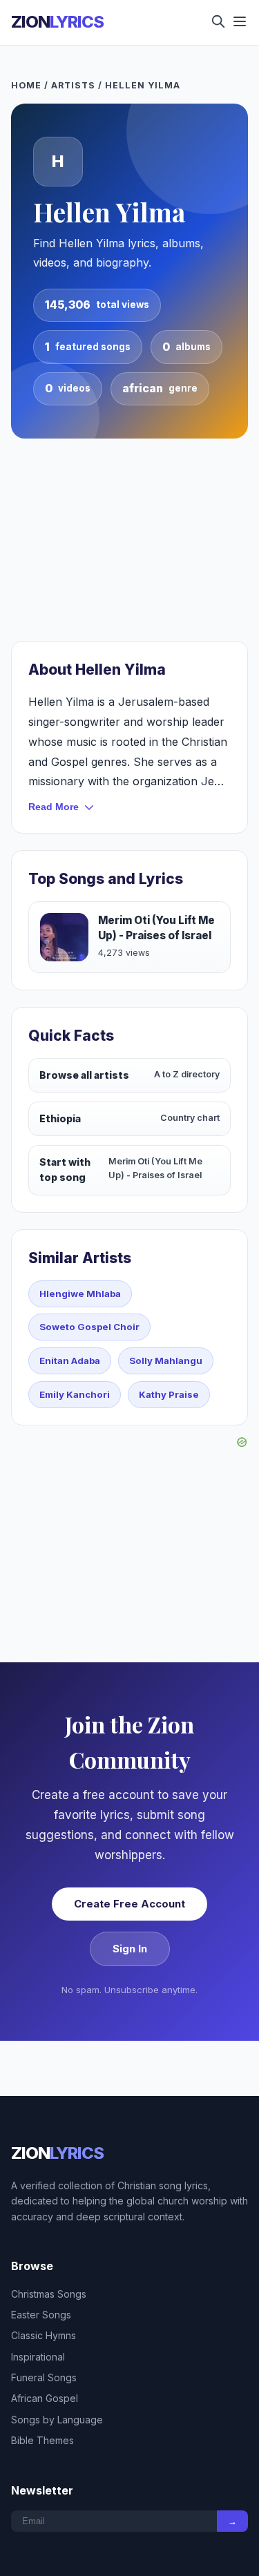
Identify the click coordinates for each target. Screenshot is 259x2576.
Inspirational (38, 2357)
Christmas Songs (49, 2294)
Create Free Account (129, 1904)
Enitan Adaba (70, 1361)
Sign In (130, 1949)
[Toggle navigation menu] (240, 22)
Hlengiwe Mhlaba (80, 1294)
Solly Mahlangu (166, 1361)
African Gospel (45, 2398)
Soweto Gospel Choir (89, 1327)
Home (26, 85)
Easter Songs (41, 2315)
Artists (73, 85)
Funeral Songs (44, 2377)
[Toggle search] (218, 22)
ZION (57, 22)
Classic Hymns (44, 2335)
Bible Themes (42, 2440)
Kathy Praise (169, 1394)
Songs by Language (57, 2420)
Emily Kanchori (75, 1394)
